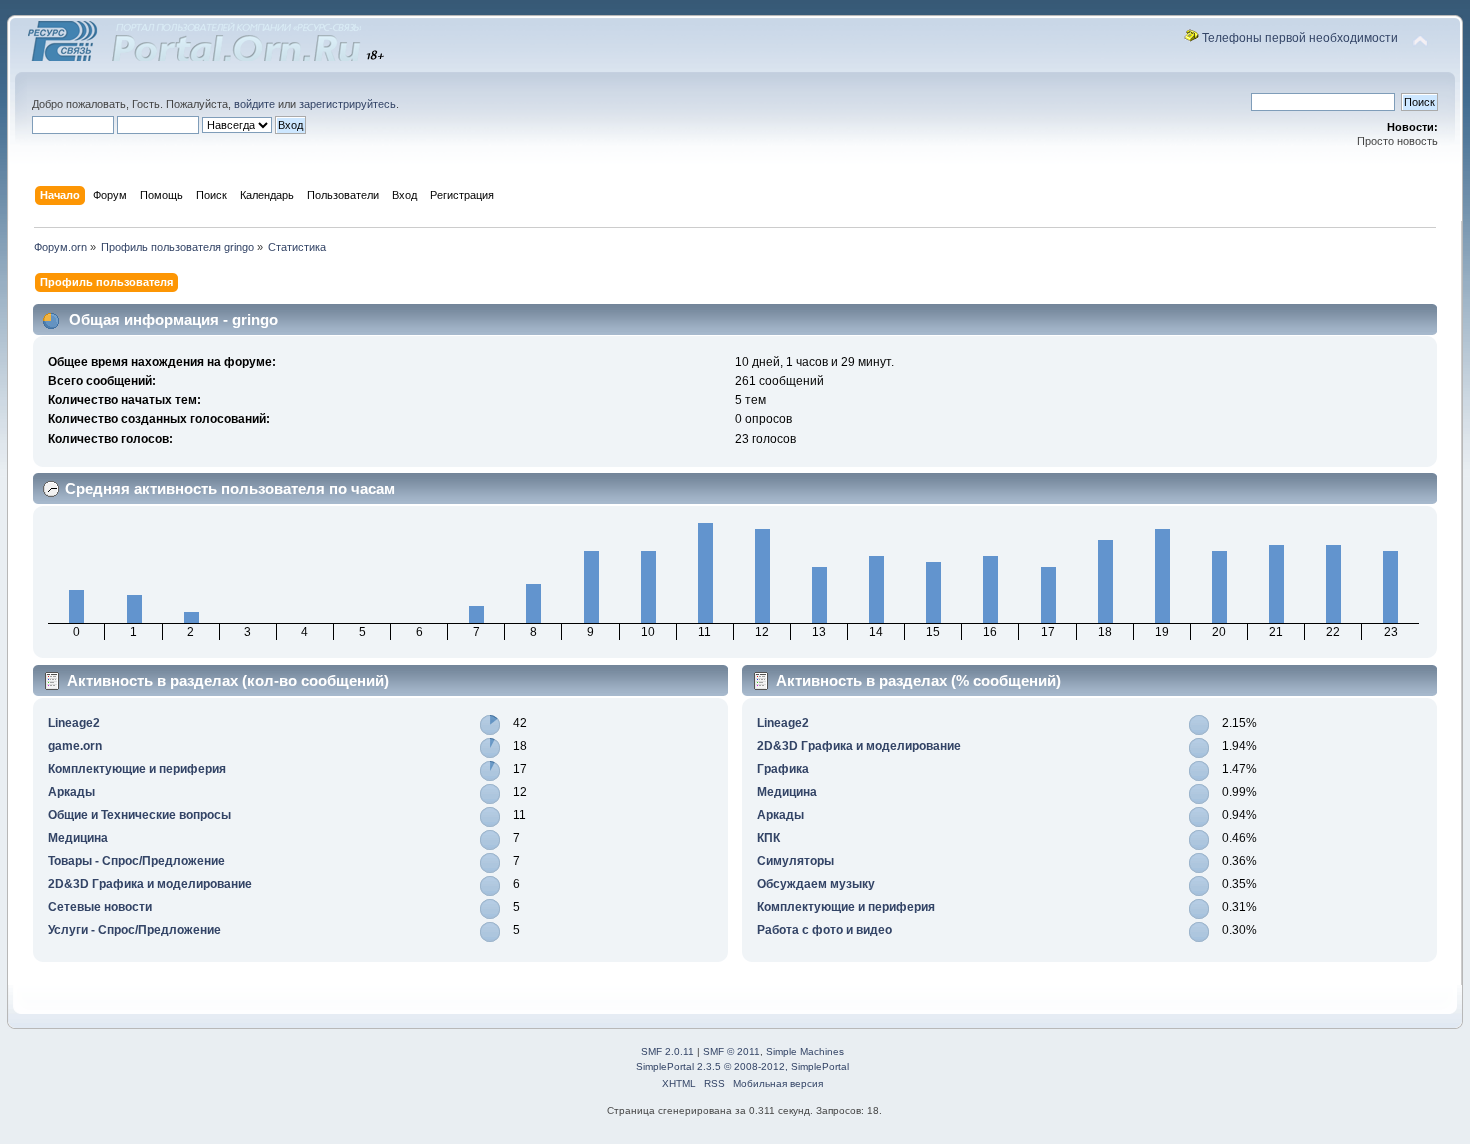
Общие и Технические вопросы (139, 815)
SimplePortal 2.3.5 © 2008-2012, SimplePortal (742, 1066)
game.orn (75, 746)
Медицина (78, 838)
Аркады (71, 792)
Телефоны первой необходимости (1300, 38)
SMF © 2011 (731, 1051)
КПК (768, 838)
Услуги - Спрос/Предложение (134, 930)
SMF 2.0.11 (667, 1051)
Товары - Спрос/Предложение (136, 861)
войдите (254, 104)
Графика (783, 769)
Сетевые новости (100, 907)
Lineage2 (74, 723)
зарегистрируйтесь (347, 104)
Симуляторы (795, 861)
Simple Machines (805, 1051)
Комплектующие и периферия (137, 769)
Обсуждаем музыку (816, 884)
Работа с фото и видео (824, 930)
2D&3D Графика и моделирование (150, 884)
